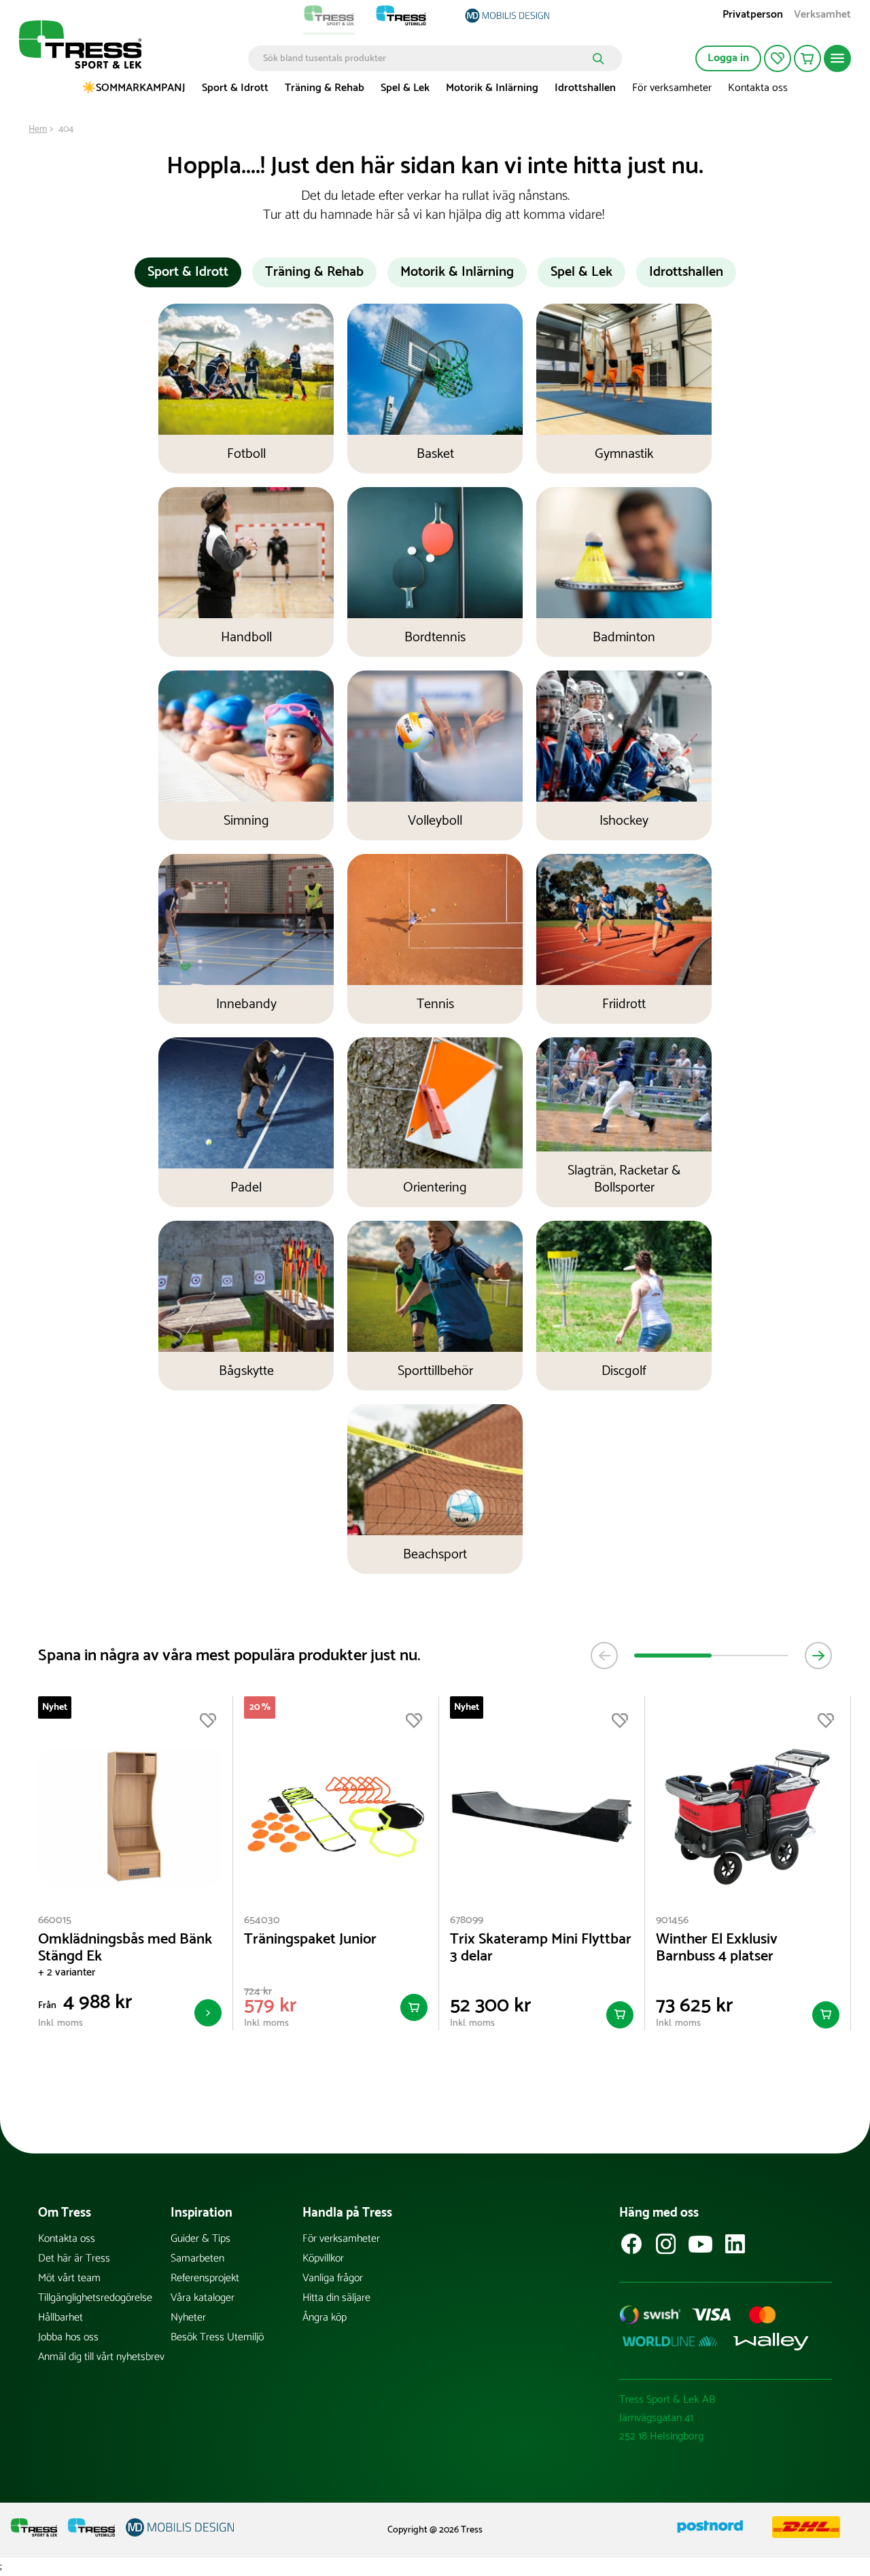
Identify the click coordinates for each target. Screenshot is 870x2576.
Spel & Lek (405, 88)
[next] (818, 1656)
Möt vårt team (69, 2278)
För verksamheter (672, 88)
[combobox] (425, 58)
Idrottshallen (585, 88)
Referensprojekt (205, 2278)
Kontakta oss (758, 88)
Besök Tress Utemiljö (217, 2337)
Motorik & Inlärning (492, 88)
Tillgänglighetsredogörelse (95, 2298)
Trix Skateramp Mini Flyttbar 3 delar (541, 1948)
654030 (262, 1920)
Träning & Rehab (325, 88)
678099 (467, 1920)
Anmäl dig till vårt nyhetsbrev (101, 2357)
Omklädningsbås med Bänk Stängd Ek (125, 1948)
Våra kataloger (203, 2298)
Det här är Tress (74, 2258)
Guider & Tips (201, 2239)
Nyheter (188, 2318)
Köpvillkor (323, 2258)
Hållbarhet (60, 2318)
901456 (672, 1920)
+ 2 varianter (67, 1972)
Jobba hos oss (68, 2337)
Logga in (728, 58)
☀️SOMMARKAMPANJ (134, 88)
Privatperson (753, 16)
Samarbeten (197, 2258)
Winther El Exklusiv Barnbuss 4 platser (717, 1948)
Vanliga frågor (333, 2278)
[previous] (604, 1656)
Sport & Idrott (235, 88)
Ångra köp (325, 2318)
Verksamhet (822, 16)
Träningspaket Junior (310, 1940)
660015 (55, 1920)
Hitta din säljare (336, 2298)
